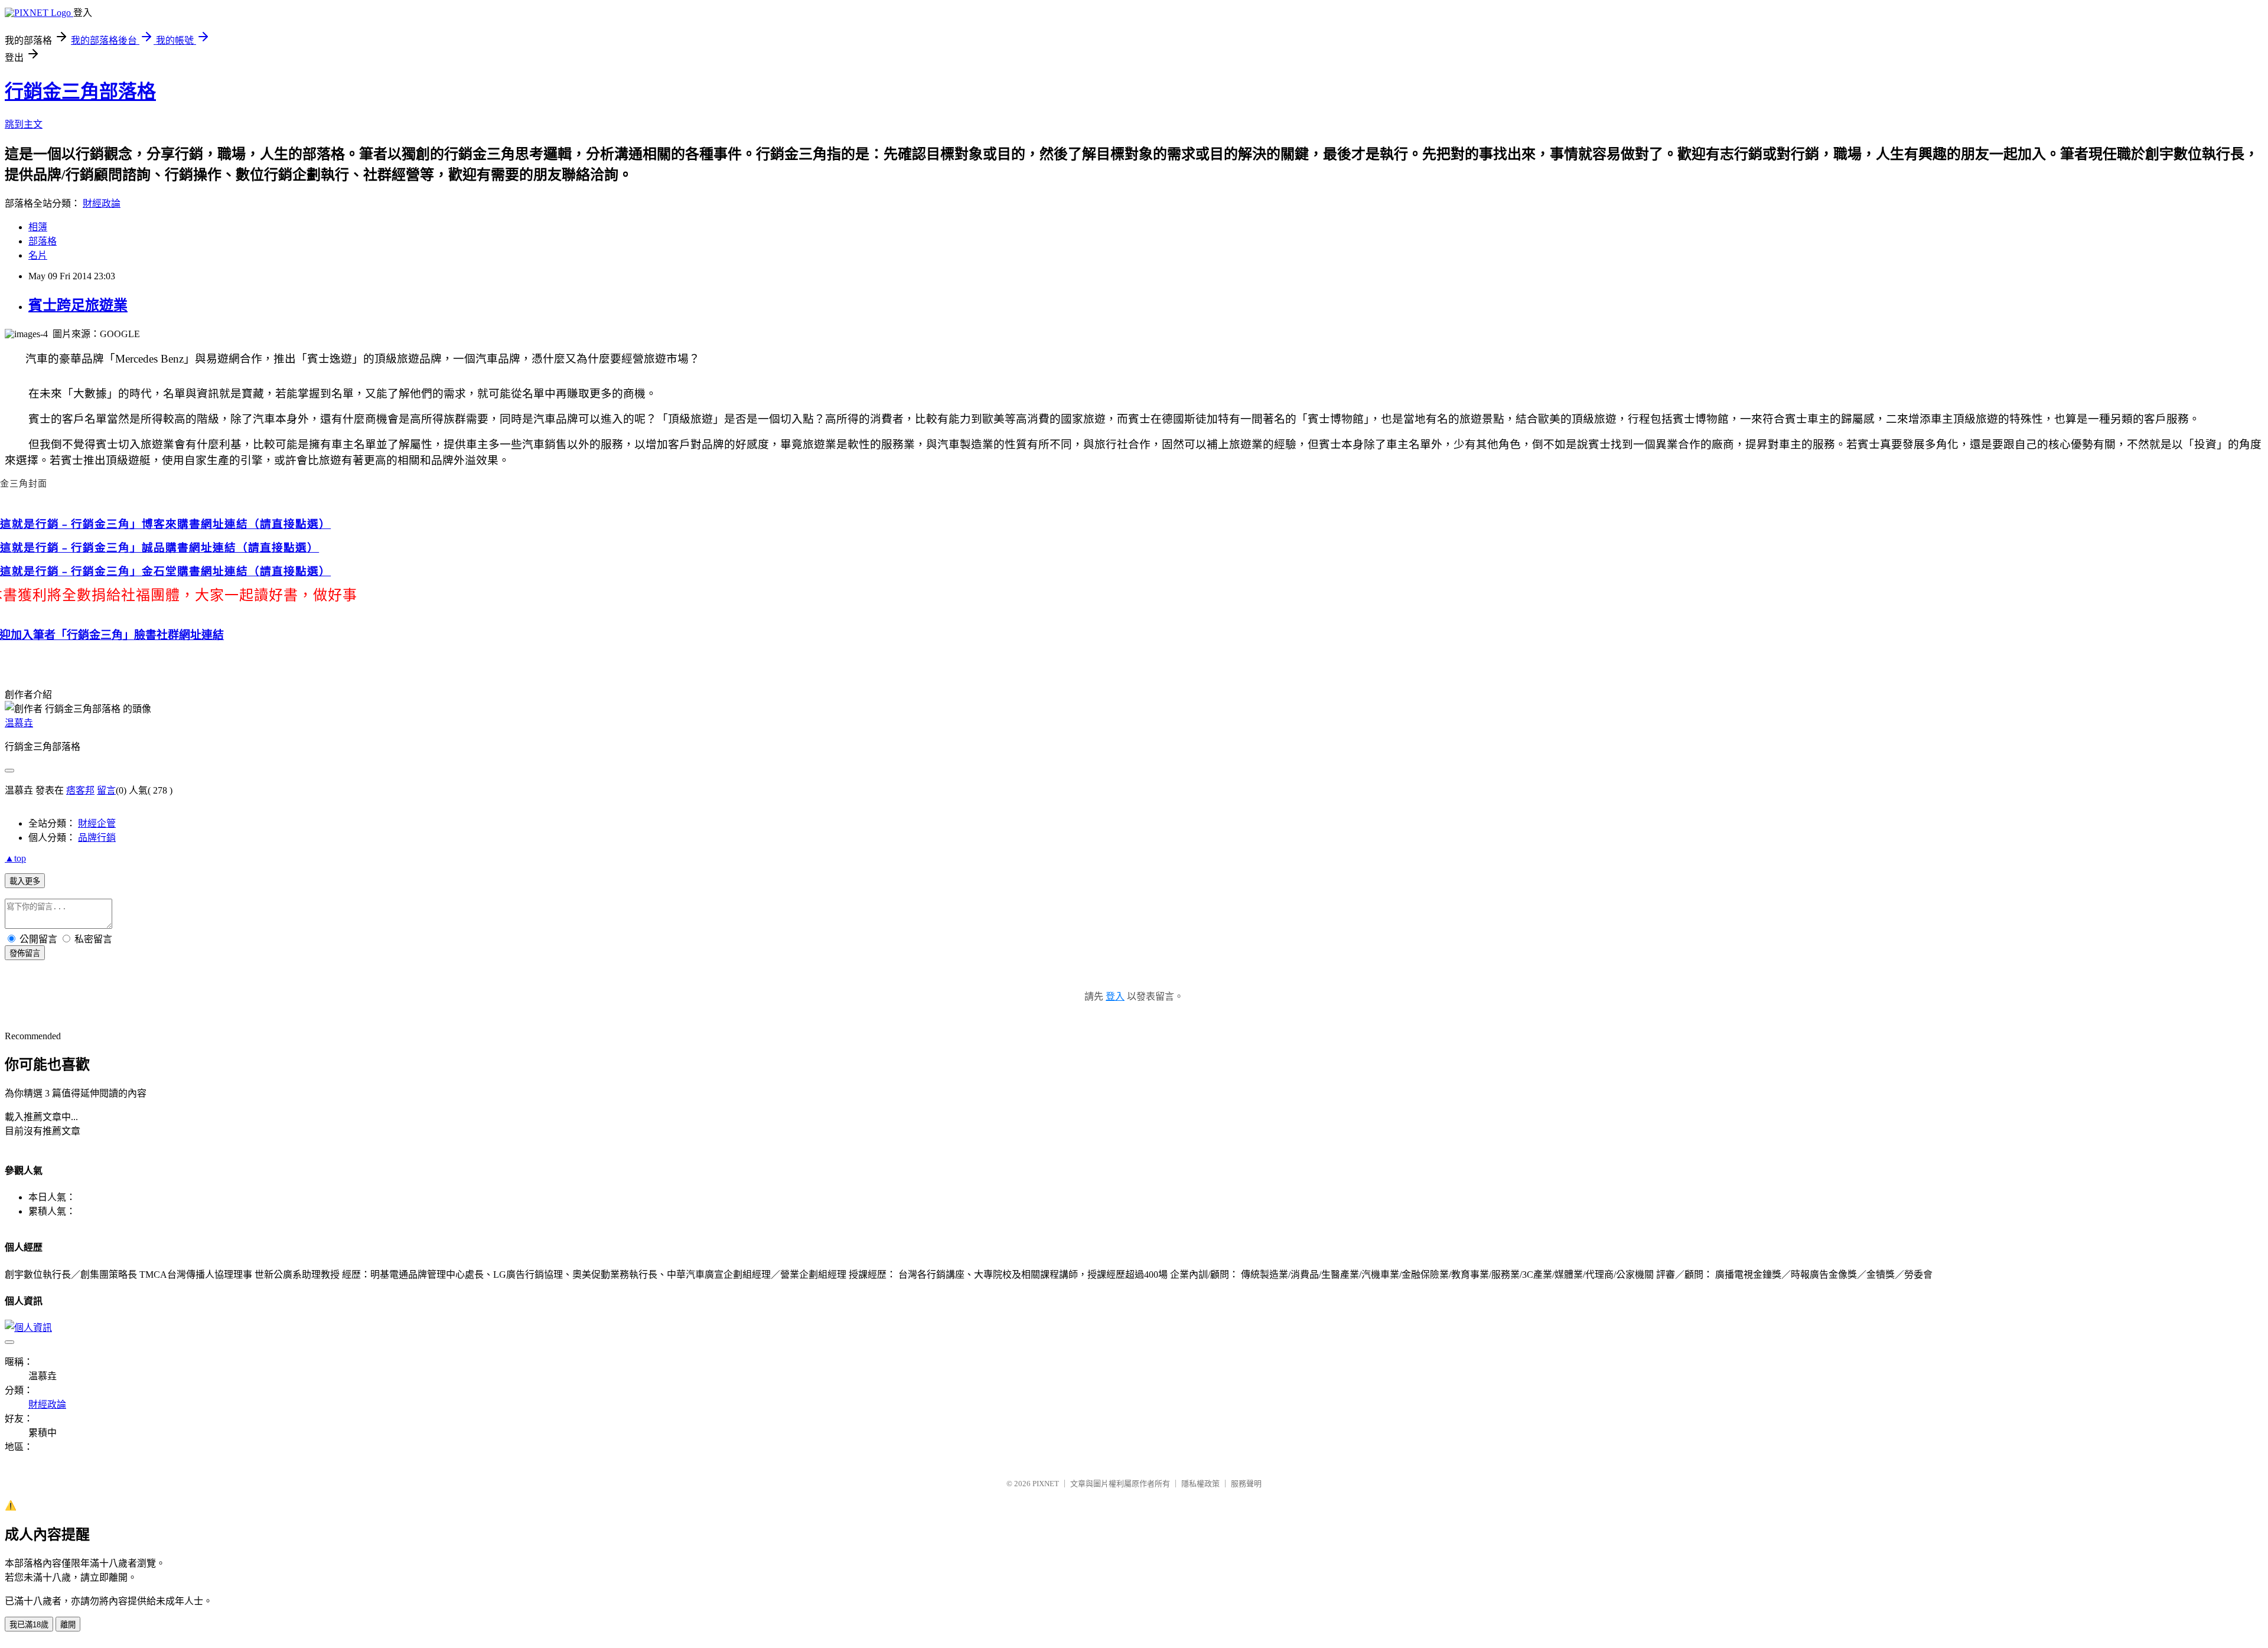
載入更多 (25, 881)
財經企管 (97, 823)
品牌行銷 (97, 838)
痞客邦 (80, 790)
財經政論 (102, 203)
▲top (15, 858)
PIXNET (1046, 1484)
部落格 (43, 241)
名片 (38, 255)
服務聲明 (1246, 1484)
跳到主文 (24, 124)
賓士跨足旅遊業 (78, 305)
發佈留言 (25, 953)
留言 (106, 790)
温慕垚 (19, 723)
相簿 (38, 227)
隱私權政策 (1200, 1484)
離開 (68, 1625)
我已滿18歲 (29, 1625)
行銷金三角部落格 (80, 92)
